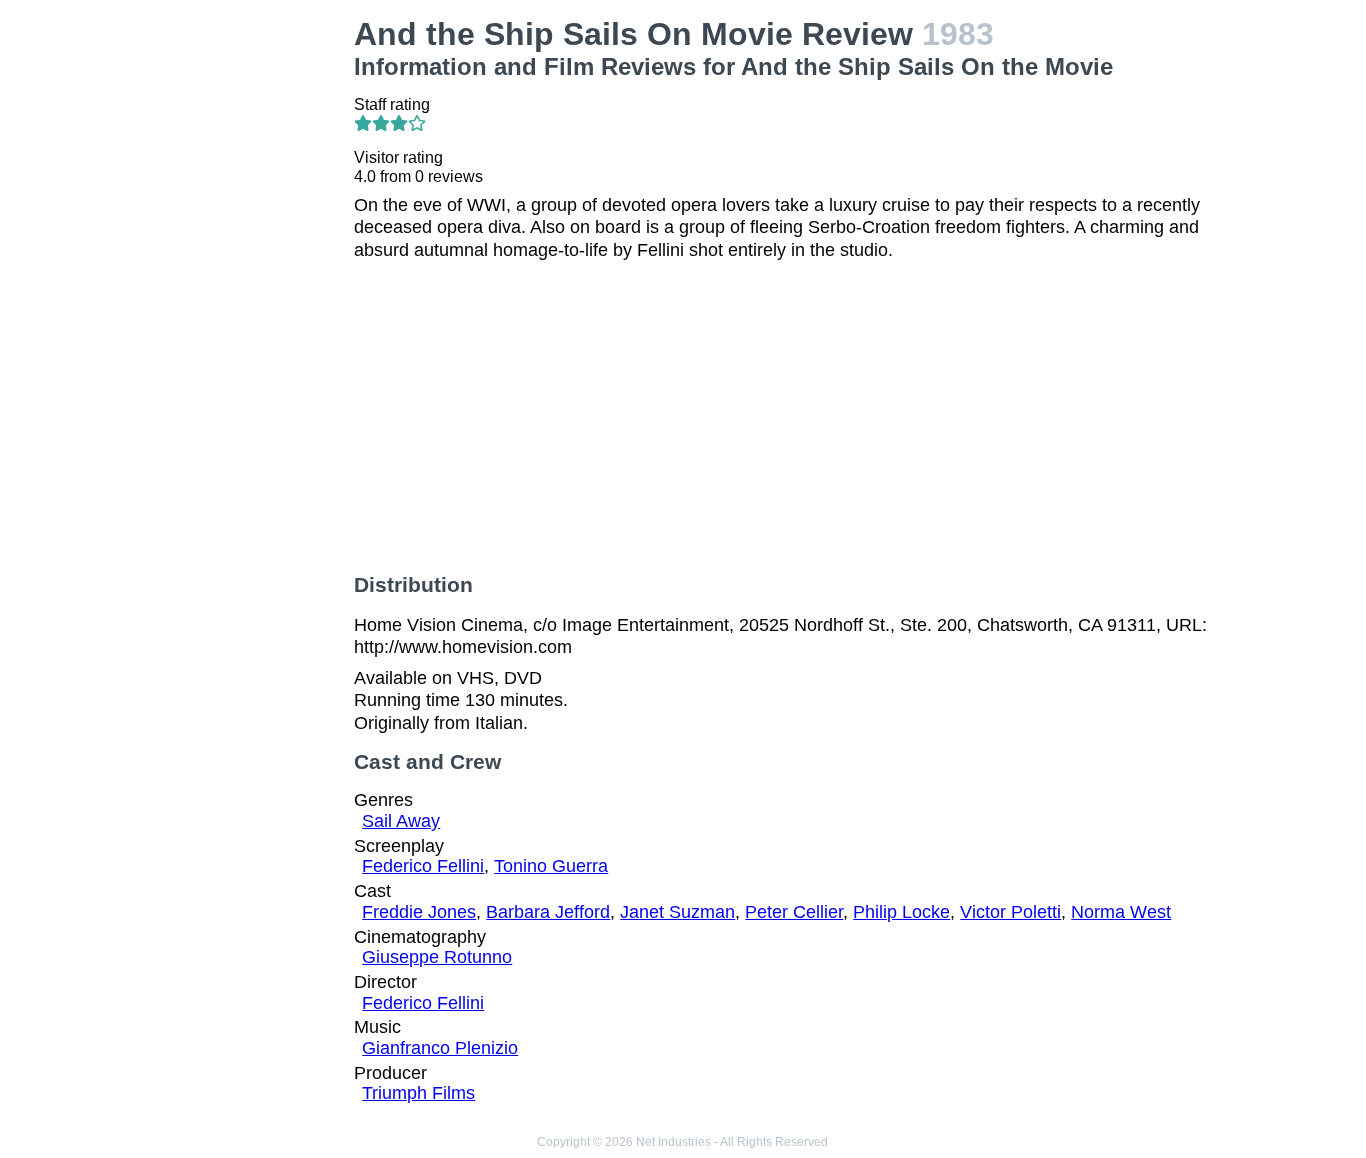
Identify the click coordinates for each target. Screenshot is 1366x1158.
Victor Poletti (1010, 912)
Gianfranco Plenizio (440, 1048)
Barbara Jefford (548, 912)
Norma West (1121, 912)
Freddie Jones (419, 912)
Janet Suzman (677, 912)
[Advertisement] (238, 316)
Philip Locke (901, 912)
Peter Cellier (794, 912)
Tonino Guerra (551, 866)
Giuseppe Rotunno (437, 957)
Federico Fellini (423, 866)
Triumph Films (418, 1093)
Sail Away (401, 821)
